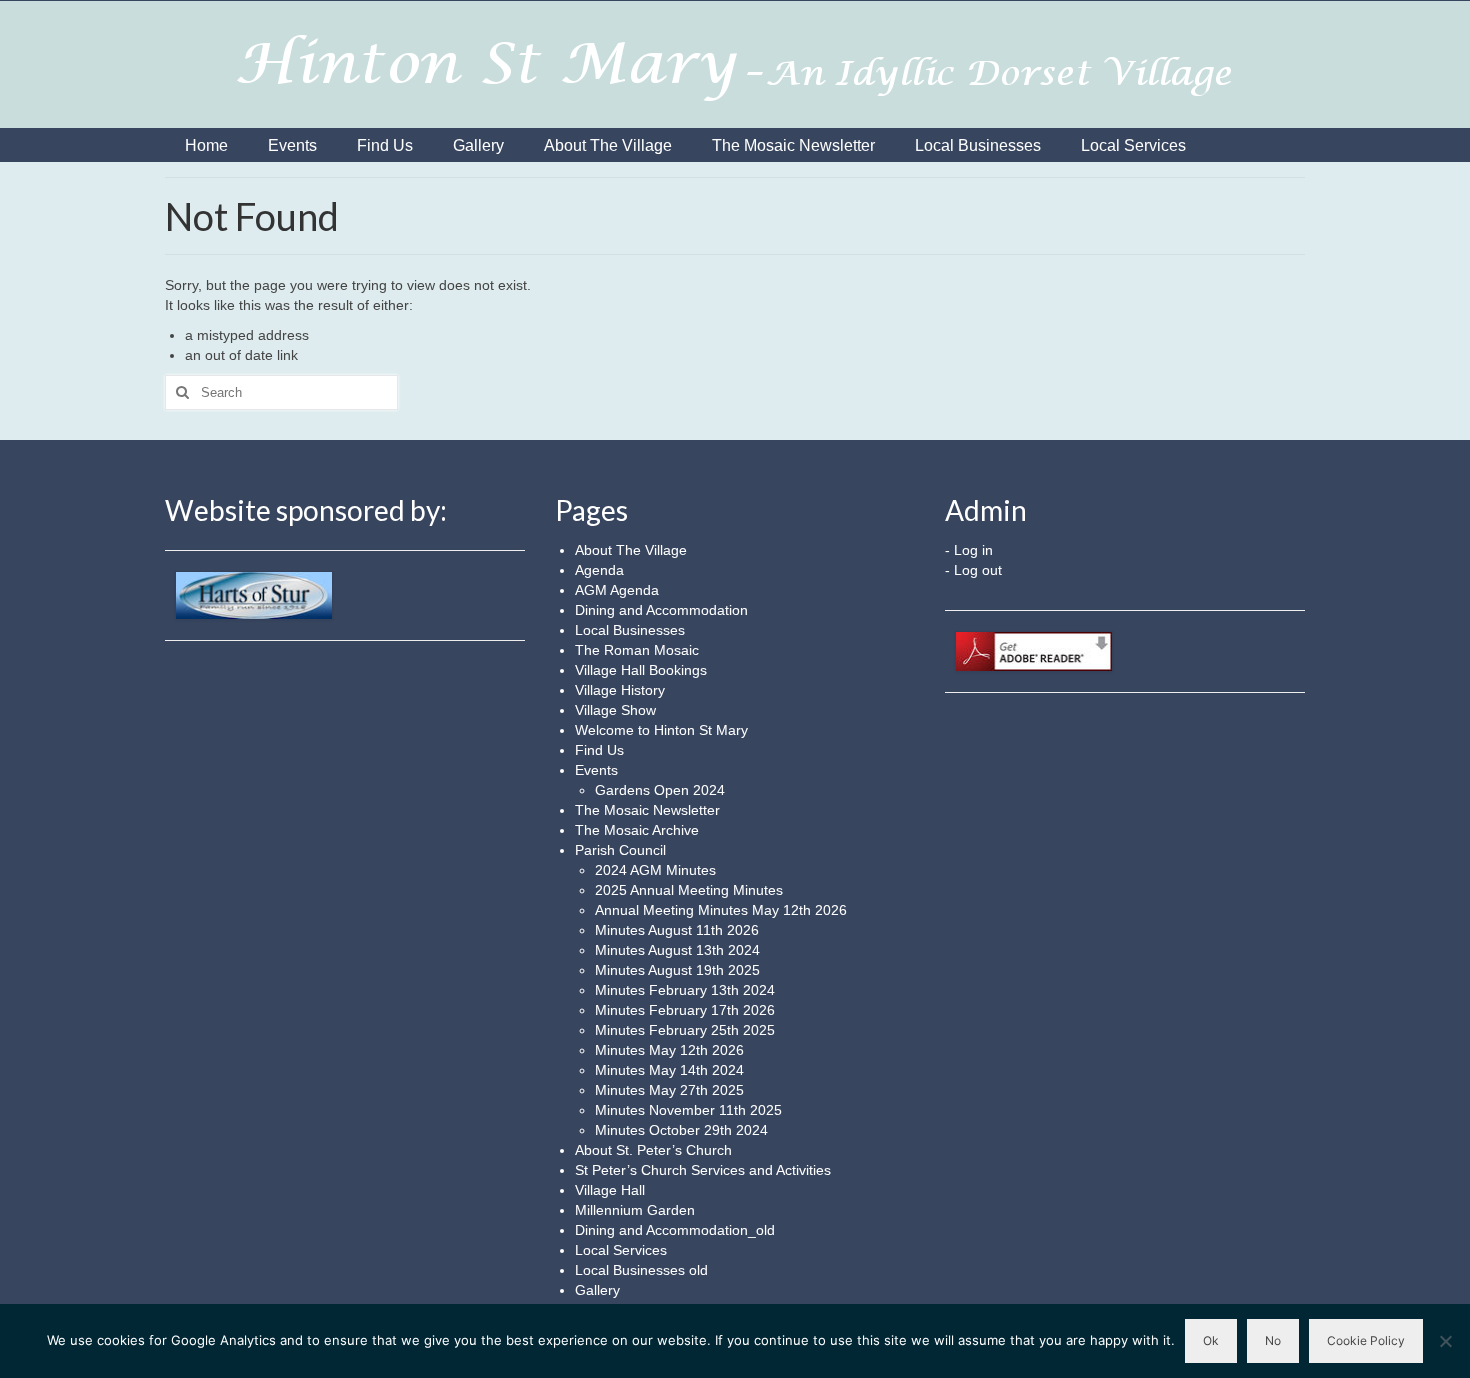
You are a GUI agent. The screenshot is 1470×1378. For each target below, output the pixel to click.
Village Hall (610, 1190)
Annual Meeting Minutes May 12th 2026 (721, 910)
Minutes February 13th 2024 (685, 990)
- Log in (969, 550)
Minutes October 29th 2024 (681, 1130)
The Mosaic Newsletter (647, 810)
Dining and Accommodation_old (675, 1230)
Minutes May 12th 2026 (669, 1050)
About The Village (631, 550)
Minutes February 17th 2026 (685, 1010)
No (1273, 1340)
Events (596, 770)
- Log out (973, 570)
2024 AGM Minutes (655, 870)
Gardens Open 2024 (660, 790)
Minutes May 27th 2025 (669, 1090)
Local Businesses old (641, 1270)
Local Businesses (630, 630)
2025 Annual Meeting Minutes (689, 890)
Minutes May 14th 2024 (669, 1070)
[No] (1445, 1341)
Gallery (597, 1290)
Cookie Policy (1366, 1340)
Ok (1211, 1340)
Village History (620, 690)
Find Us (599, 750)
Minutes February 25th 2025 (685, 1030)
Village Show (615, 710)
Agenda (599, 570)
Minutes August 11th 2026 (677, 930)
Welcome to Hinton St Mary (661, 730)
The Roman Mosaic (637, 650)
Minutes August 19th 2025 (677, 970)
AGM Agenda (617, 590)
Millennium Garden (635, 1210)
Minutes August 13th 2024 (677, 950)
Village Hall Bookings (641, 670)
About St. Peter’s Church (653, 1150)
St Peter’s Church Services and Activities (703, 1170)
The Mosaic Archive (637, 830)
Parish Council (620, 850)
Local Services (621, 1250)
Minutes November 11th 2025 (688, 1110)
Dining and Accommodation (661, 610)
